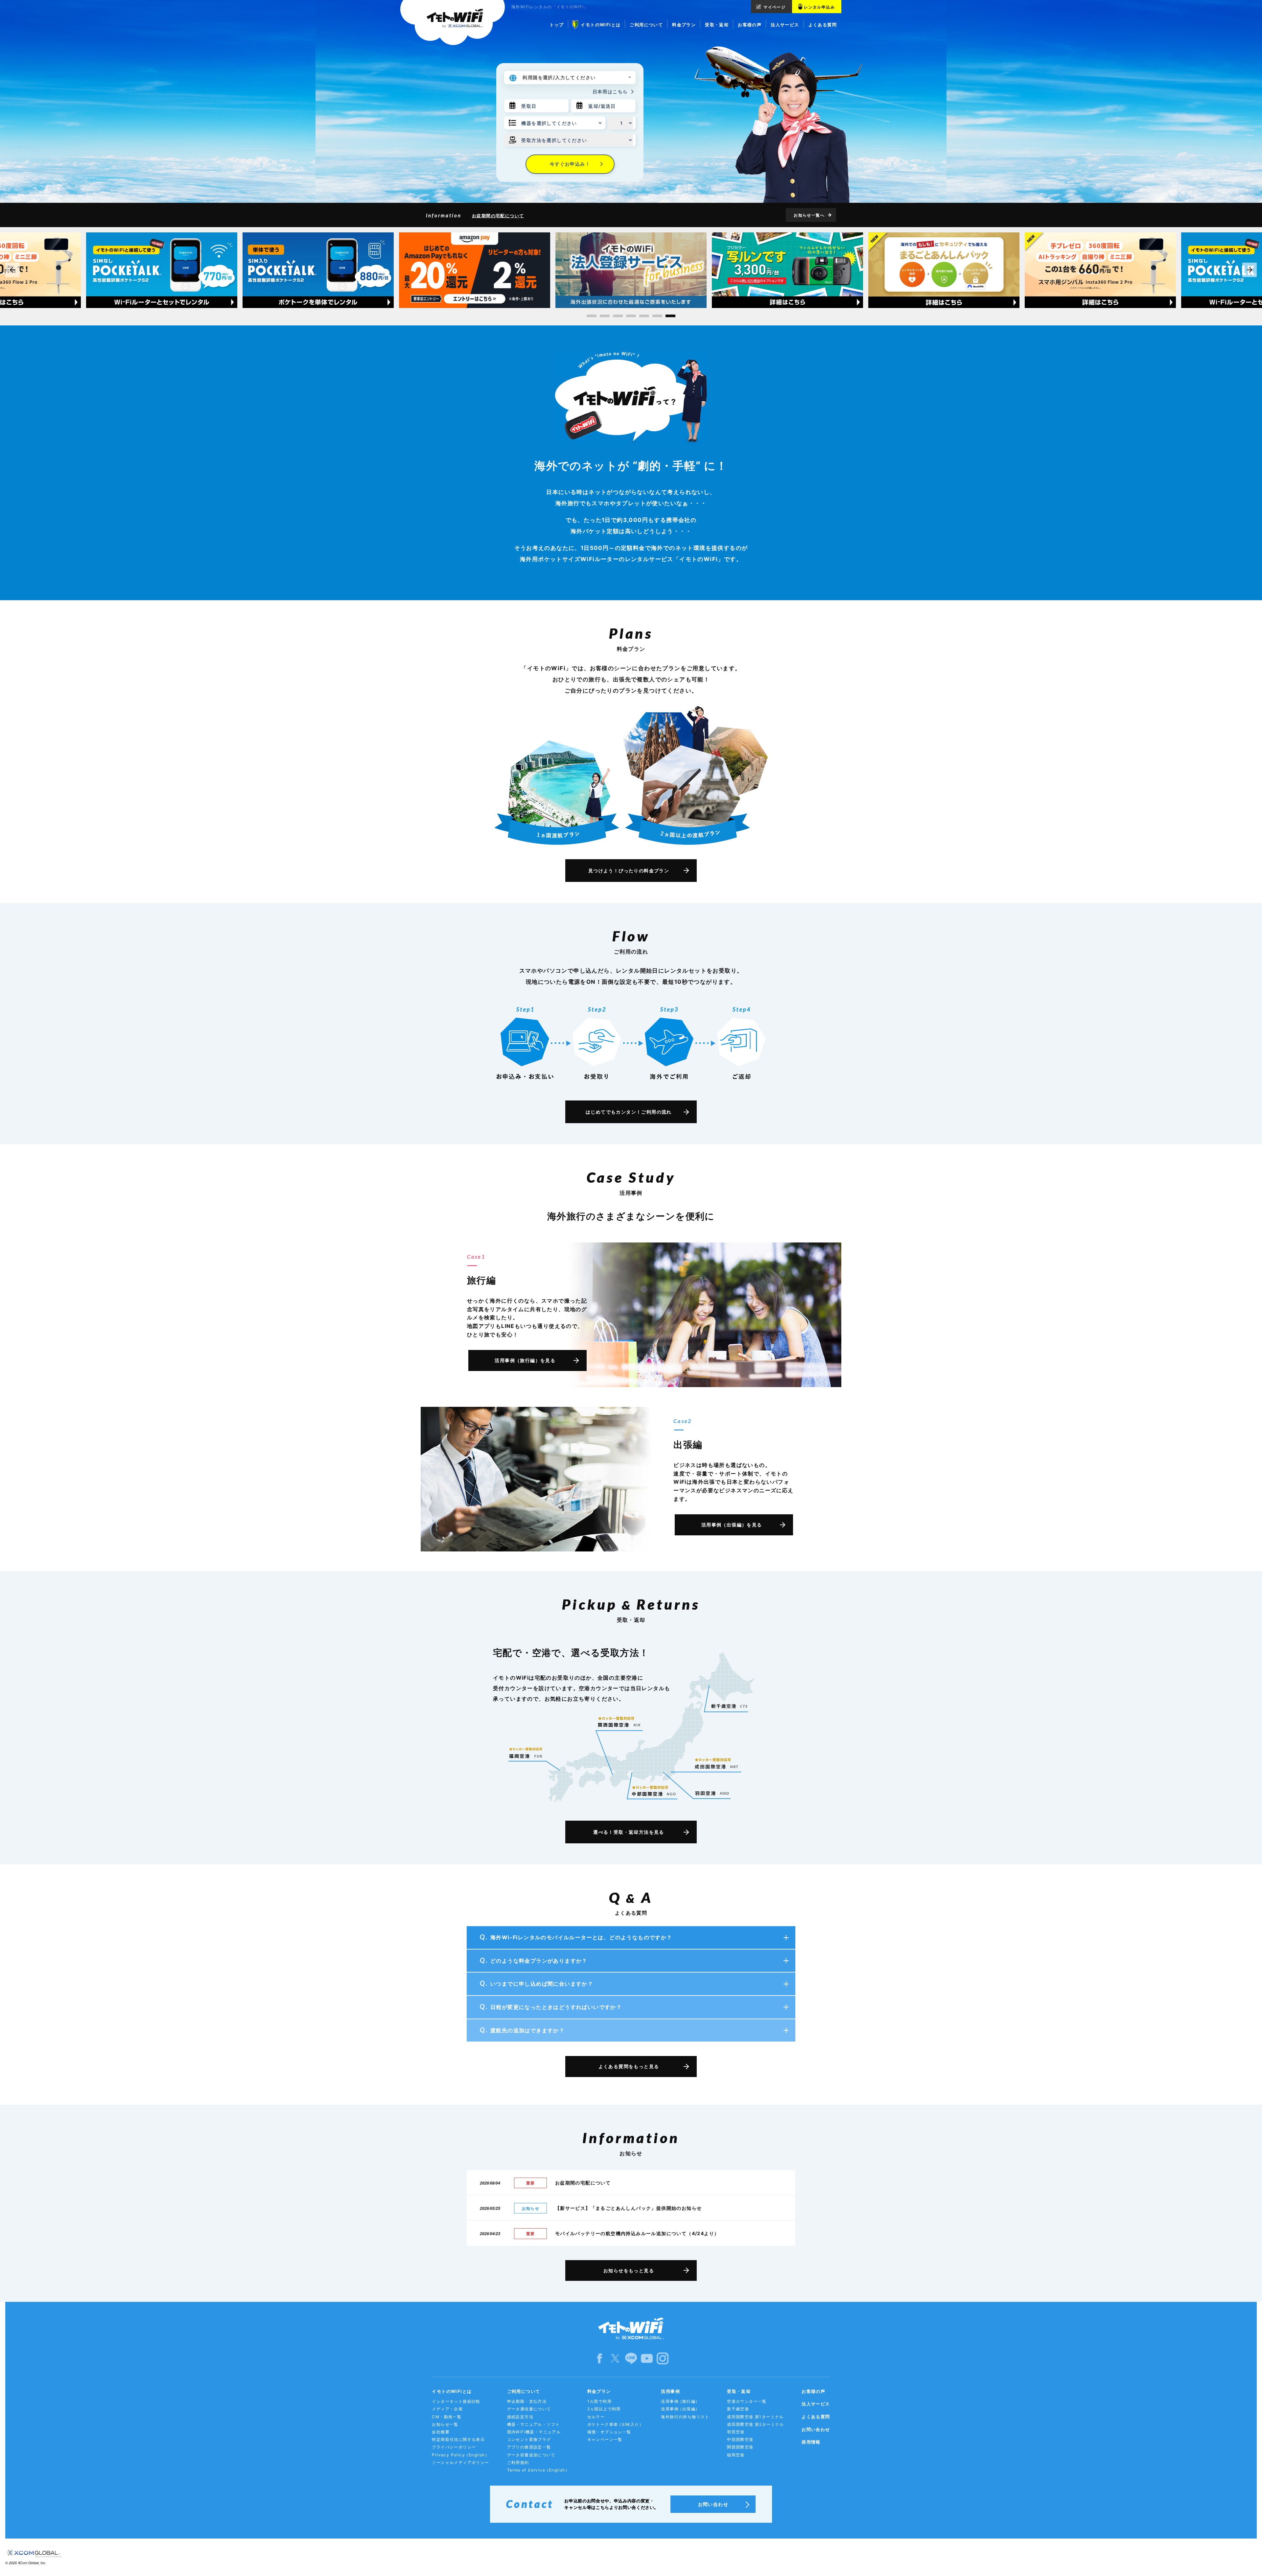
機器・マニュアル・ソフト (534, 2424)
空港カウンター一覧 (747, 2401)
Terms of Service (538, 2470)
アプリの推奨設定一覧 (529, 2447)
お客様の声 (813, 2391)
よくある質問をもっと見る (629, 2066)
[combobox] (578, 78)
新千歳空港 (738, 2409)
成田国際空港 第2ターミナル (756, 2424)
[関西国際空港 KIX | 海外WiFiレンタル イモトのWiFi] (619, 1722)
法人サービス (816, 2404)
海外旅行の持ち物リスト (685, 2417)
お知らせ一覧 (445, 2424)
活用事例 (670, 2391)
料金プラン (599, 2391)
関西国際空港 (740, 2447)
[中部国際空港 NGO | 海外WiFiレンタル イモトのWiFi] (654, 1788)
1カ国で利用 (599, 2401)
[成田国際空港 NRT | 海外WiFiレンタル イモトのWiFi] (717, 1760)
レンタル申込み (819, 7)
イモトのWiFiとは (452, 2391)
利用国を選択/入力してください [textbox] (559, 77)
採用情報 (811, 2442)
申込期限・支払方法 (527, 2401)
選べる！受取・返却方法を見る (629, 1832)
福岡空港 (736, 2455)
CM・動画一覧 (447, 2417)
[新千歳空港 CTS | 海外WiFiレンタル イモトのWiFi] (729, 1706)
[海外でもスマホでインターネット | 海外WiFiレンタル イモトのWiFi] (453, 23)
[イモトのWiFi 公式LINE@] (631, 2358)
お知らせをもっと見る (629, 2270)
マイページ (774, 7)
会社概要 (441, 2432)
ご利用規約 (518, 2462)
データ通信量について (529, 2409)
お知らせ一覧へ (809, 215)
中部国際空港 (740, 2439)
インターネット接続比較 (456, 2401)
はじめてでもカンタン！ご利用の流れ (629, 1112)
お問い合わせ (816, 2429)
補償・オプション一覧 (609, 2432)
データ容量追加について (531, 2455)
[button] (592, 316)
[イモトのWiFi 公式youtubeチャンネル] (647, 2358)
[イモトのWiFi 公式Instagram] (663, 2358)
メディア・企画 (447, 2409)
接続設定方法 (520, 2417)
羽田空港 (736, 2432)
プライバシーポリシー (454, 2447)
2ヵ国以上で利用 (604, 2409)
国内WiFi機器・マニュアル (534, 2432)
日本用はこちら (610, 92)
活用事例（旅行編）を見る (525, 1360)
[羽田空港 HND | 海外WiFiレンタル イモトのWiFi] (712, 1793)
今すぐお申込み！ (570, 164)
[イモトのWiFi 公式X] (615, 2358)
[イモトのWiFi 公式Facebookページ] (599, 2358)
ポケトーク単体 (615, 2424)
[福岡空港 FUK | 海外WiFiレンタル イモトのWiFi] (526, 1753)
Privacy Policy (461, 2455)
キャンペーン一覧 (605, 2439)
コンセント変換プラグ (529, 2439)
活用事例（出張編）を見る (732, 1525)
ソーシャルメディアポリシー (460, 2462)
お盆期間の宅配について (498, 216)
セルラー (596, 2417)
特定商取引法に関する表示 (458, 2439)
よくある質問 (816, 2417)
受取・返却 (739, 2391)
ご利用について (524, 2391)
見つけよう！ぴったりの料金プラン (629, 871)
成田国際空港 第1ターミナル (755, 2417)
